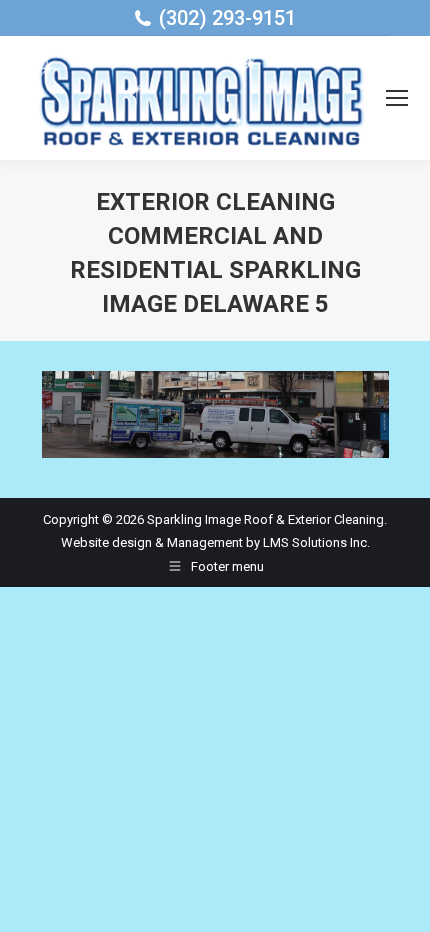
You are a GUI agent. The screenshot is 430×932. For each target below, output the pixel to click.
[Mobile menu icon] (397, 98)
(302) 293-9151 (227, 18)
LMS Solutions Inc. (316, 542)
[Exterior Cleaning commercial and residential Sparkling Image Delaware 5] (215, 414)
